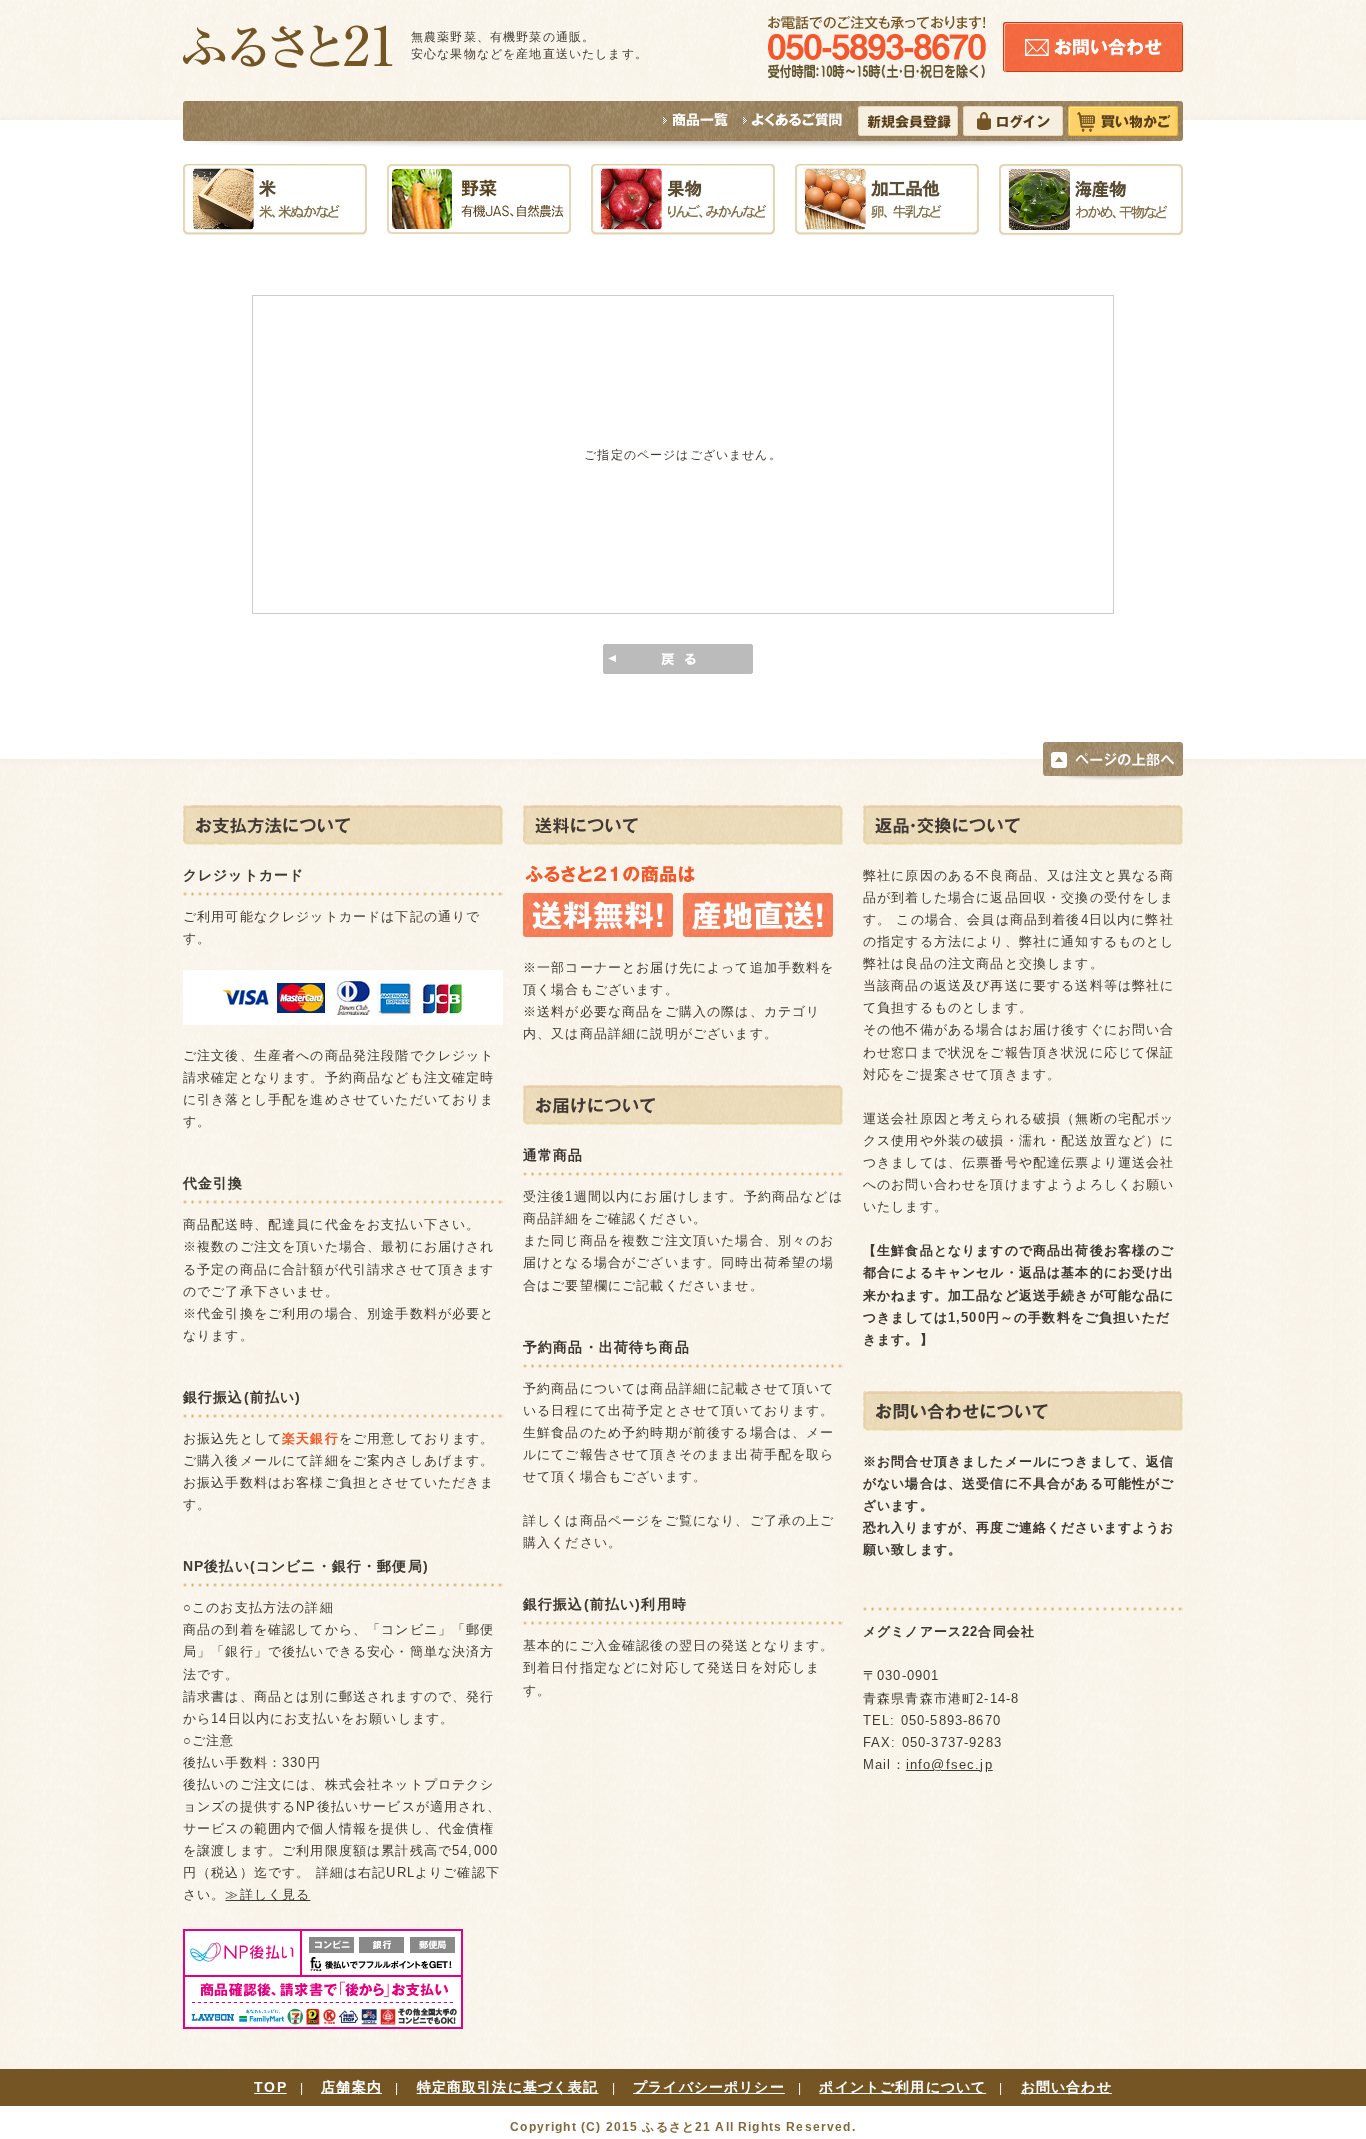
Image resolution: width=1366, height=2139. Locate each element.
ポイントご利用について (902, 2087)
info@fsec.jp (949, 1764)
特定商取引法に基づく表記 (508, 2087)
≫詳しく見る (267, 1894)
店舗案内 (351, 2087)
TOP (270, 2087)
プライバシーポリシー (709, 2087)
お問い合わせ (1066, 2087)
